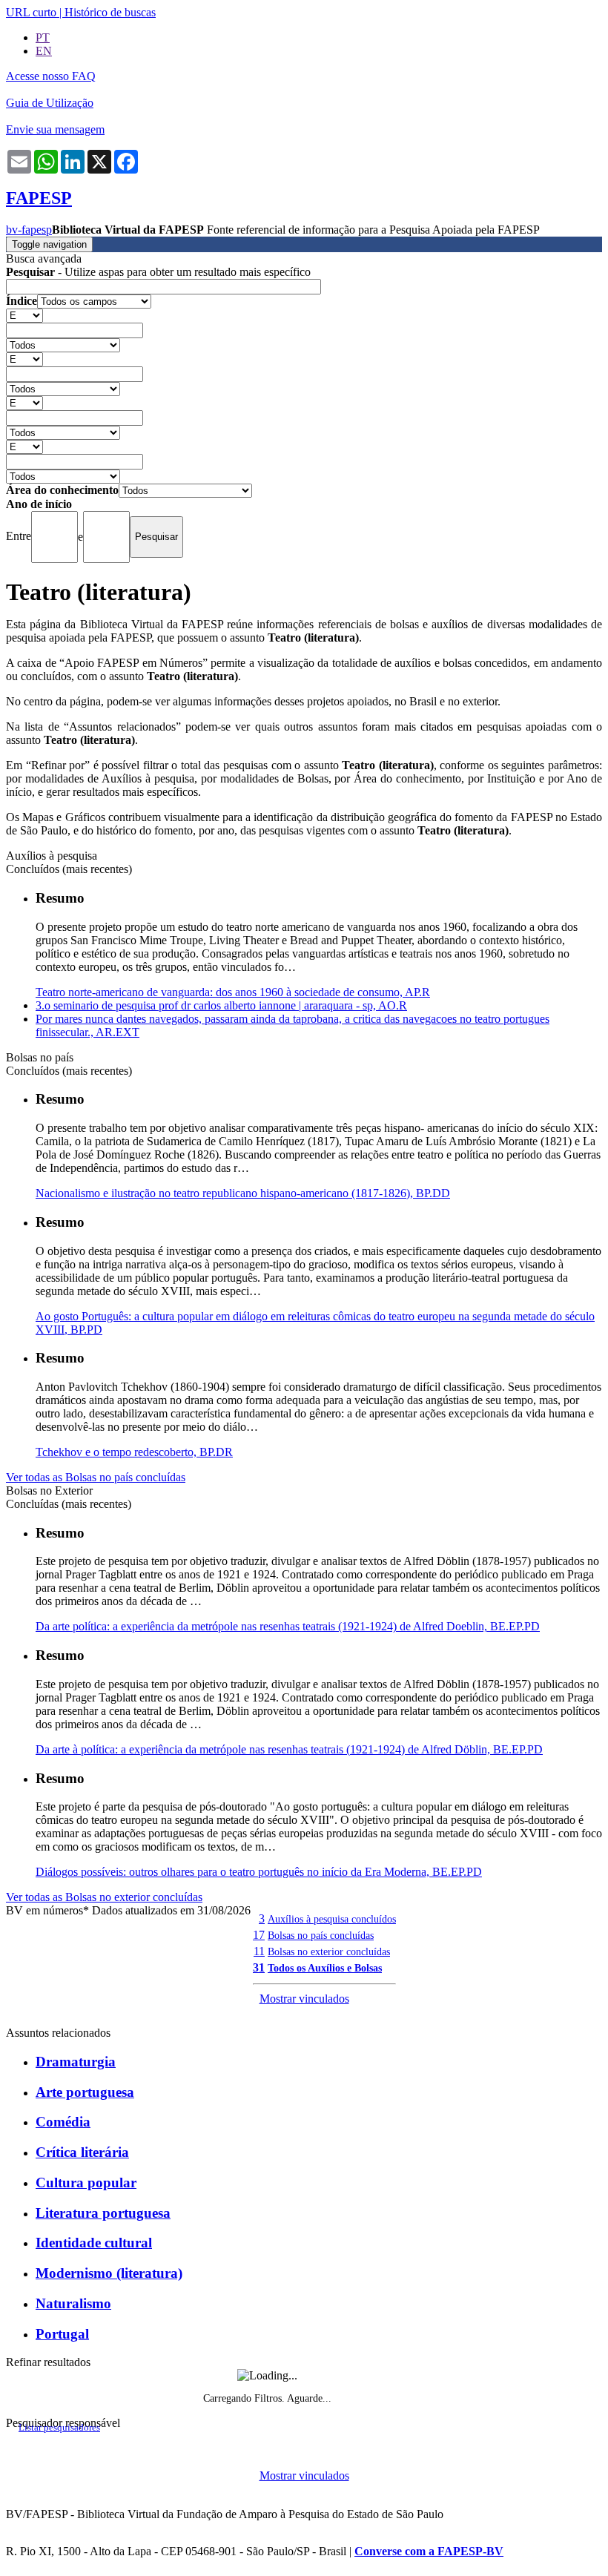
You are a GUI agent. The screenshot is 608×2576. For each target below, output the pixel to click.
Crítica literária (82, 2152)
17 (259, 1935)
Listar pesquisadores (59, 2428)
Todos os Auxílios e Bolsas (325, 1968)
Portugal (62, 2334)
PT (43, 37)
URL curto (31, 12)
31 (259, 1967)
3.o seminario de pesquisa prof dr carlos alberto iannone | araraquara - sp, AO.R (221, 1005)
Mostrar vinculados (304, 1999)
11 (259, 1951)
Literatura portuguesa (103, 2213)
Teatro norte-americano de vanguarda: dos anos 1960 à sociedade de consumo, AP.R (233, 992)
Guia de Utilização (50, 103)
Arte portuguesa (85, 2092)
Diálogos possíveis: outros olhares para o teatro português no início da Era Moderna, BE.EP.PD (259, 1872)
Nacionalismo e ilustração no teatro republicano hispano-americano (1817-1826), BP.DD (243, 1193)
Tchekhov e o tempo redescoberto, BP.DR (134, 1452)
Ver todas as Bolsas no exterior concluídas (104, 1897)
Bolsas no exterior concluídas (329, 1951)
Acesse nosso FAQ (51, 76)
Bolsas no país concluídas (321, 1935)
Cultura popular (86, 2183)
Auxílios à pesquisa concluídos (332, 1919)
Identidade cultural (94, 2243)
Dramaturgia (76, 2062)
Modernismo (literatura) (109, 2273)
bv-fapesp (29, 230)
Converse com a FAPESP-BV (429, 2551)
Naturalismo (73, 2303)
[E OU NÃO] (24, 315)
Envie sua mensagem (55, 129)
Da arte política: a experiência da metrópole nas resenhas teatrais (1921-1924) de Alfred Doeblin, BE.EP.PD (288, 1626)
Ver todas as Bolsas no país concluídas (96, 1477)
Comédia (63, 2122)
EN (44, 51)
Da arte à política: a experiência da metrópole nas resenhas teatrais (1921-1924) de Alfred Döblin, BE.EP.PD (289, 1749)
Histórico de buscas (110, 12)
